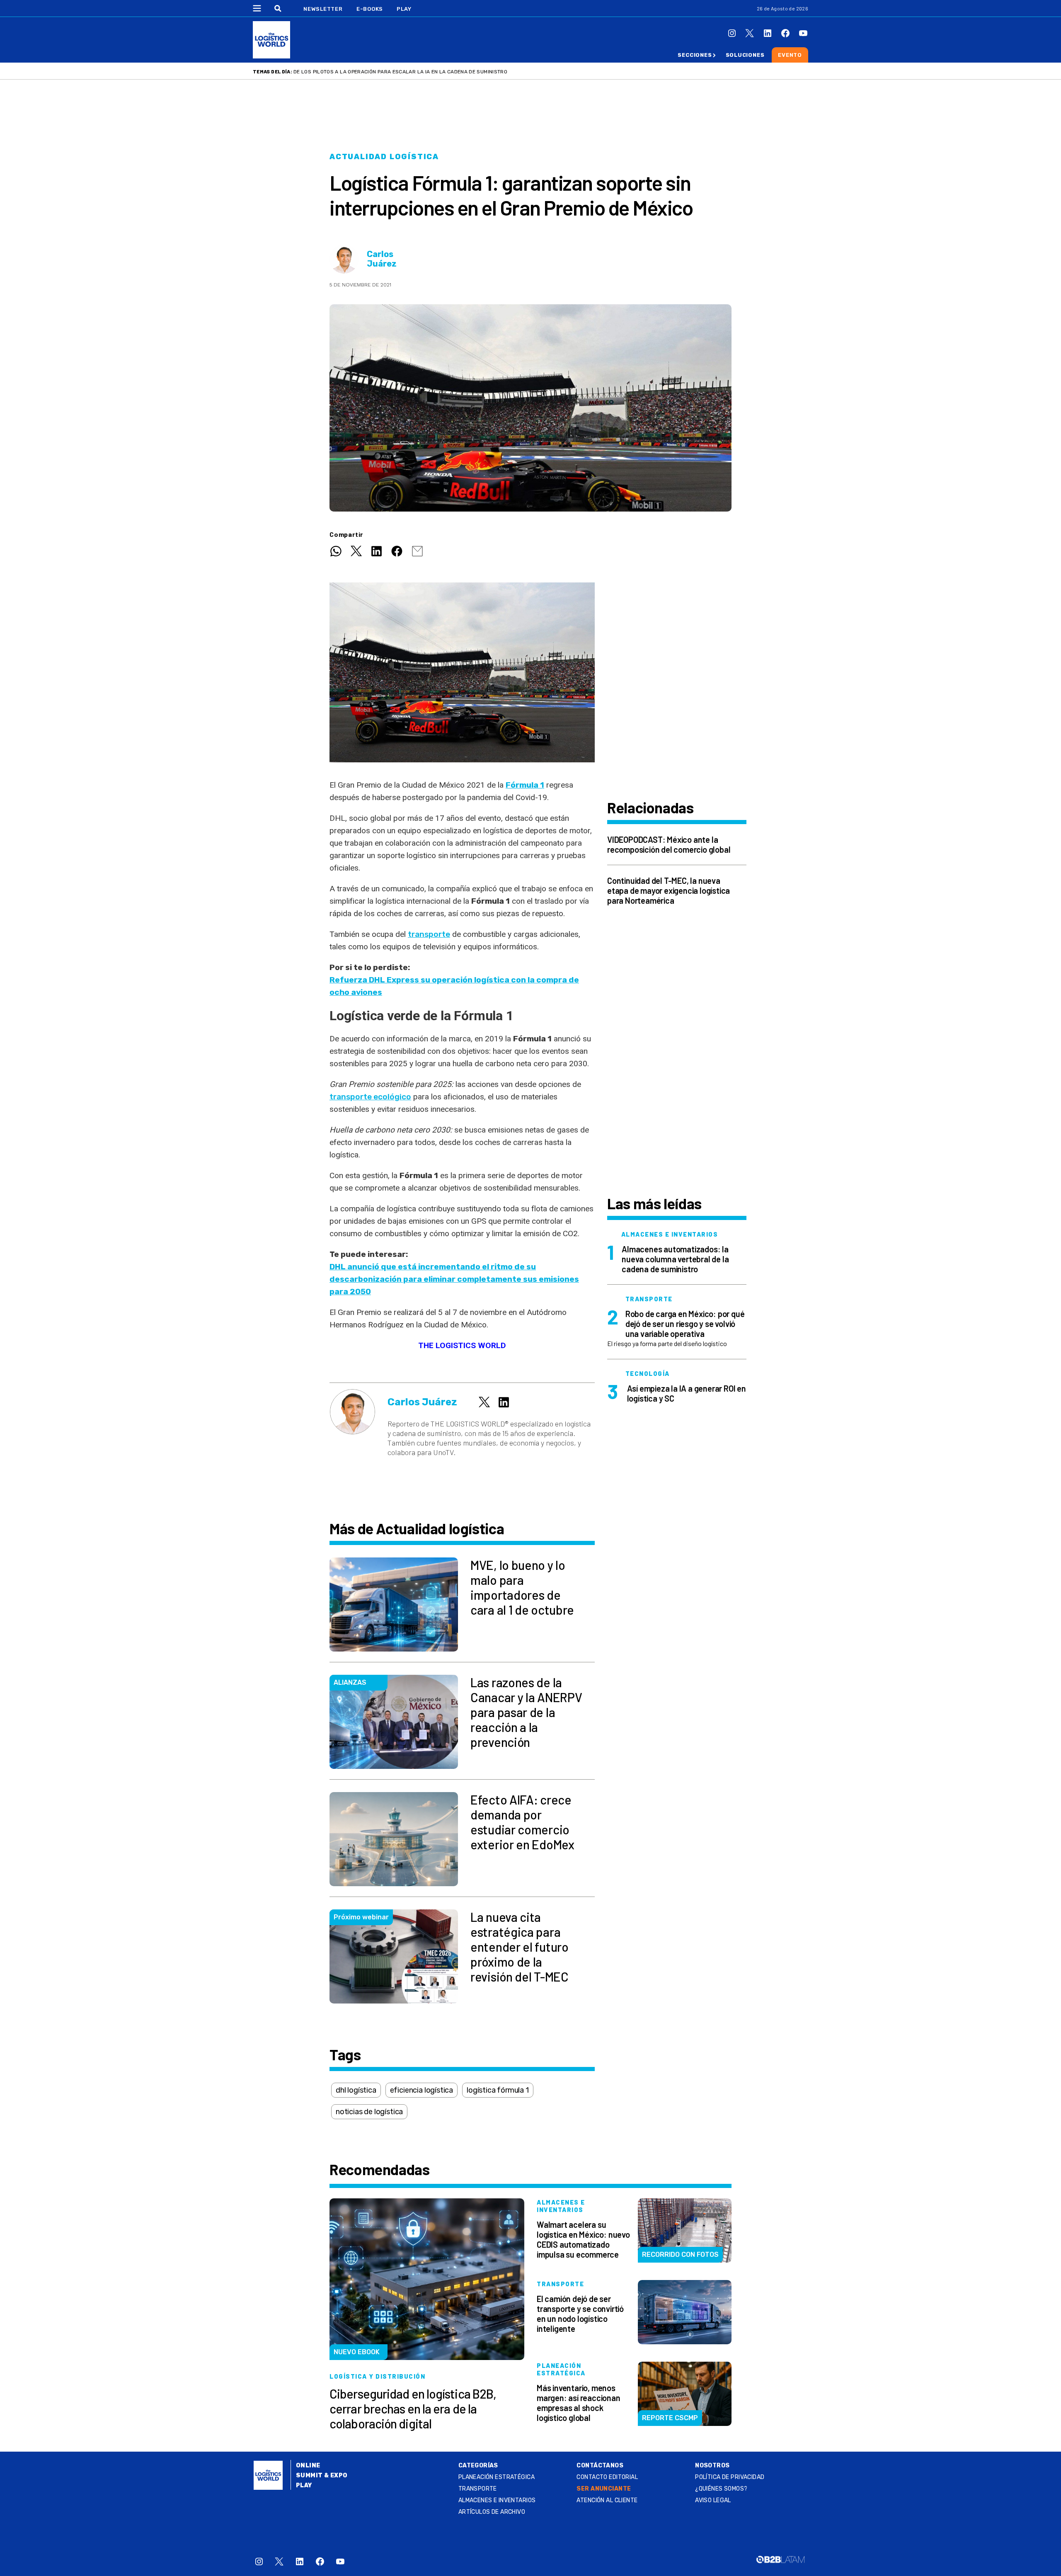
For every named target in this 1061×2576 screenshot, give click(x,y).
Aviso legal (713, 2500)
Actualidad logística (384, 157)
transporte (429, 934)
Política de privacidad (730, 2477)
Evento (790, 55)
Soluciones (745, 55)
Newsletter (323, 9)
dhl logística (356, 2090)
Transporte (478, 2489)
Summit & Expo (322, 2475)
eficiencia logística (421, 2090)
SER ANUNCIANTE (604, 2489)
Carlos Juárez (382, 259)
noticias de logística (369, 2112)
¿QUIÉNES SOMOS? (721, 2489)
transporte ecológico (370, 1097)
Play (404, 9)
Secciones (695, 55)
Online (308, 2466)
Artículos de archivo (492, 2512)
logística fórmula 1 (498, 2090)
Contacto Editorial (607, 2477)
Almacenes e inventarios (497, 2500)
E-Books (370, 9)
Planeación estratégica (497, 2477)
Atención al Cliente (607, 2500)
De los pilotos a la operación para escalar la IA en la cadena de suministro (400, 72)
